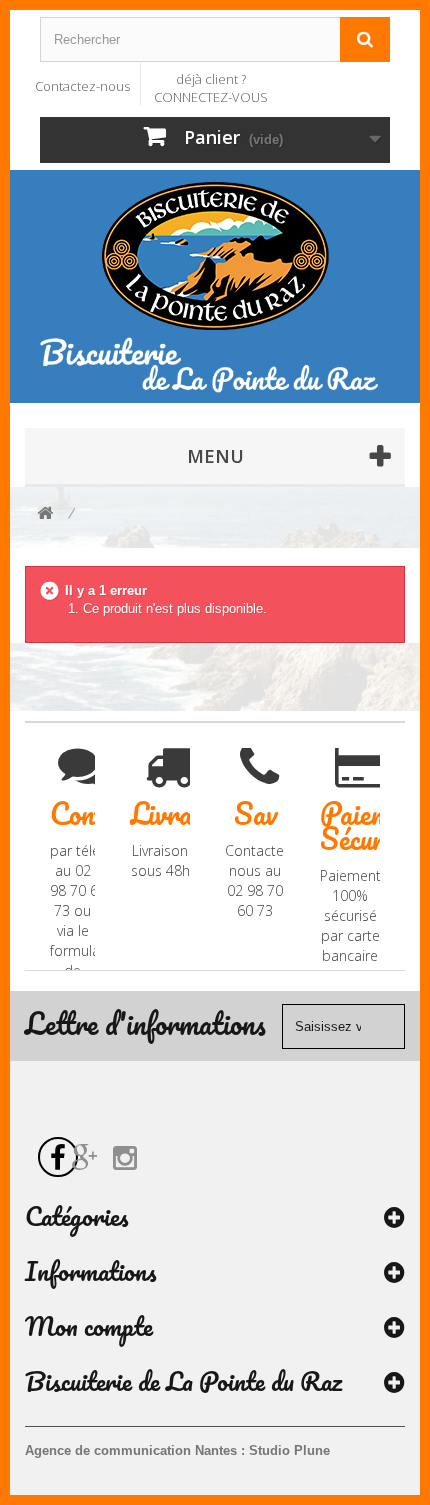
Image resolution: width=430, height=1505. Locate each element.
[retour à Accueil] (45, 514)
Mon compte (89, 1326)
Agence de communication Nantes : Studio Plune (177, 1450)
